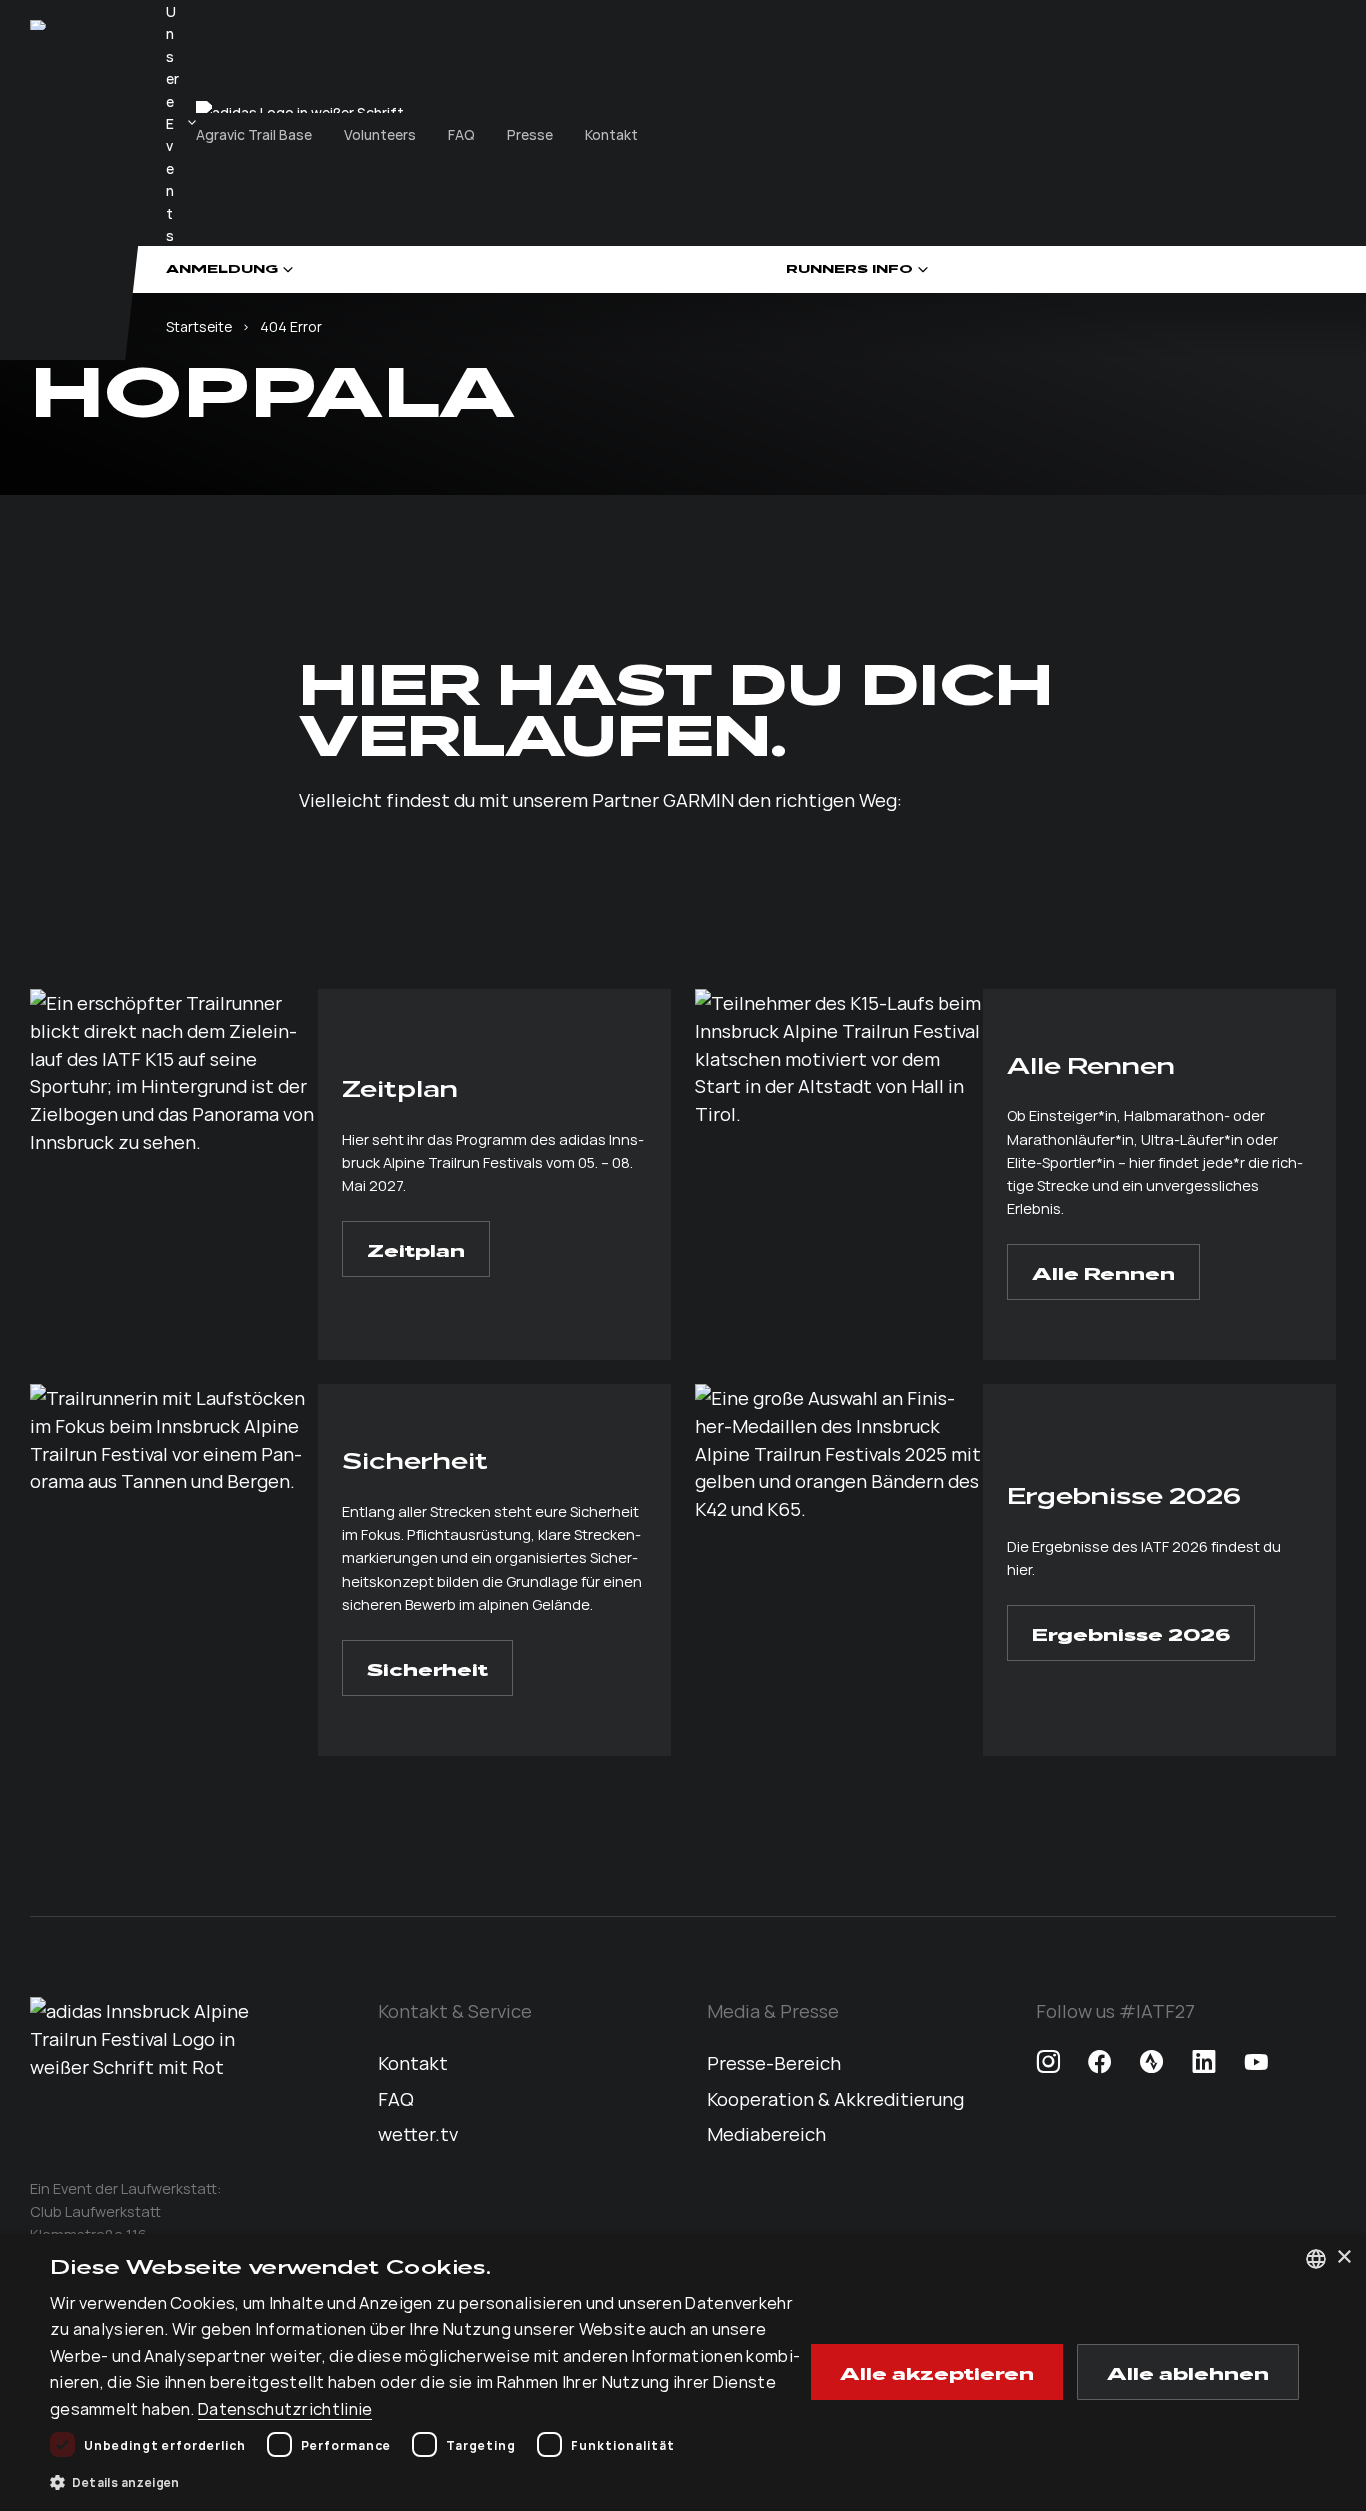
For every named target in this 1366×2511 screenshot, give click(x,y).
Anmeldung (222, 269)
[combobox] (1316, 2259)
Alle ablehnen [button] (1188, 2372)
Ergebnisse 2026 (1131, 1633)
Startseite (199, 326)
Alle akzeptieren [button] (937, 2372)
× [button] (1343, 2257)
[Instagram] (1048, 2063)
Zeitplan (416, 1249)
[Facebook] (1100, 2063)
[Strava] (1152, 2063)
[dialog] (683, 2372)
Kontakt (611, 134)
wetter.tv (418, 2133)
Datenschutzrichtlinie (285, 2408)
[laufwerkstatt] (38, 25)
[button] (427, 2482)
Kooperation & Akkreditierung (835, 2098)
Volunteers (380, 134)
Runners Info (849, 269)
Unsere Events (172, 123)
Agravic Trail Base (254, 134)
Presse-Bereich (774, 2062)
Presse (530, 134)
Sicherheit (427, 1668)
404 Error (291, 326)
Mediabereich (766, 2133)
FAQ (461, 134)
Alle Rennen (1103, 1272)
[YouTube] (1256, 2063)
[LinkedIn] (1204, 2063)
